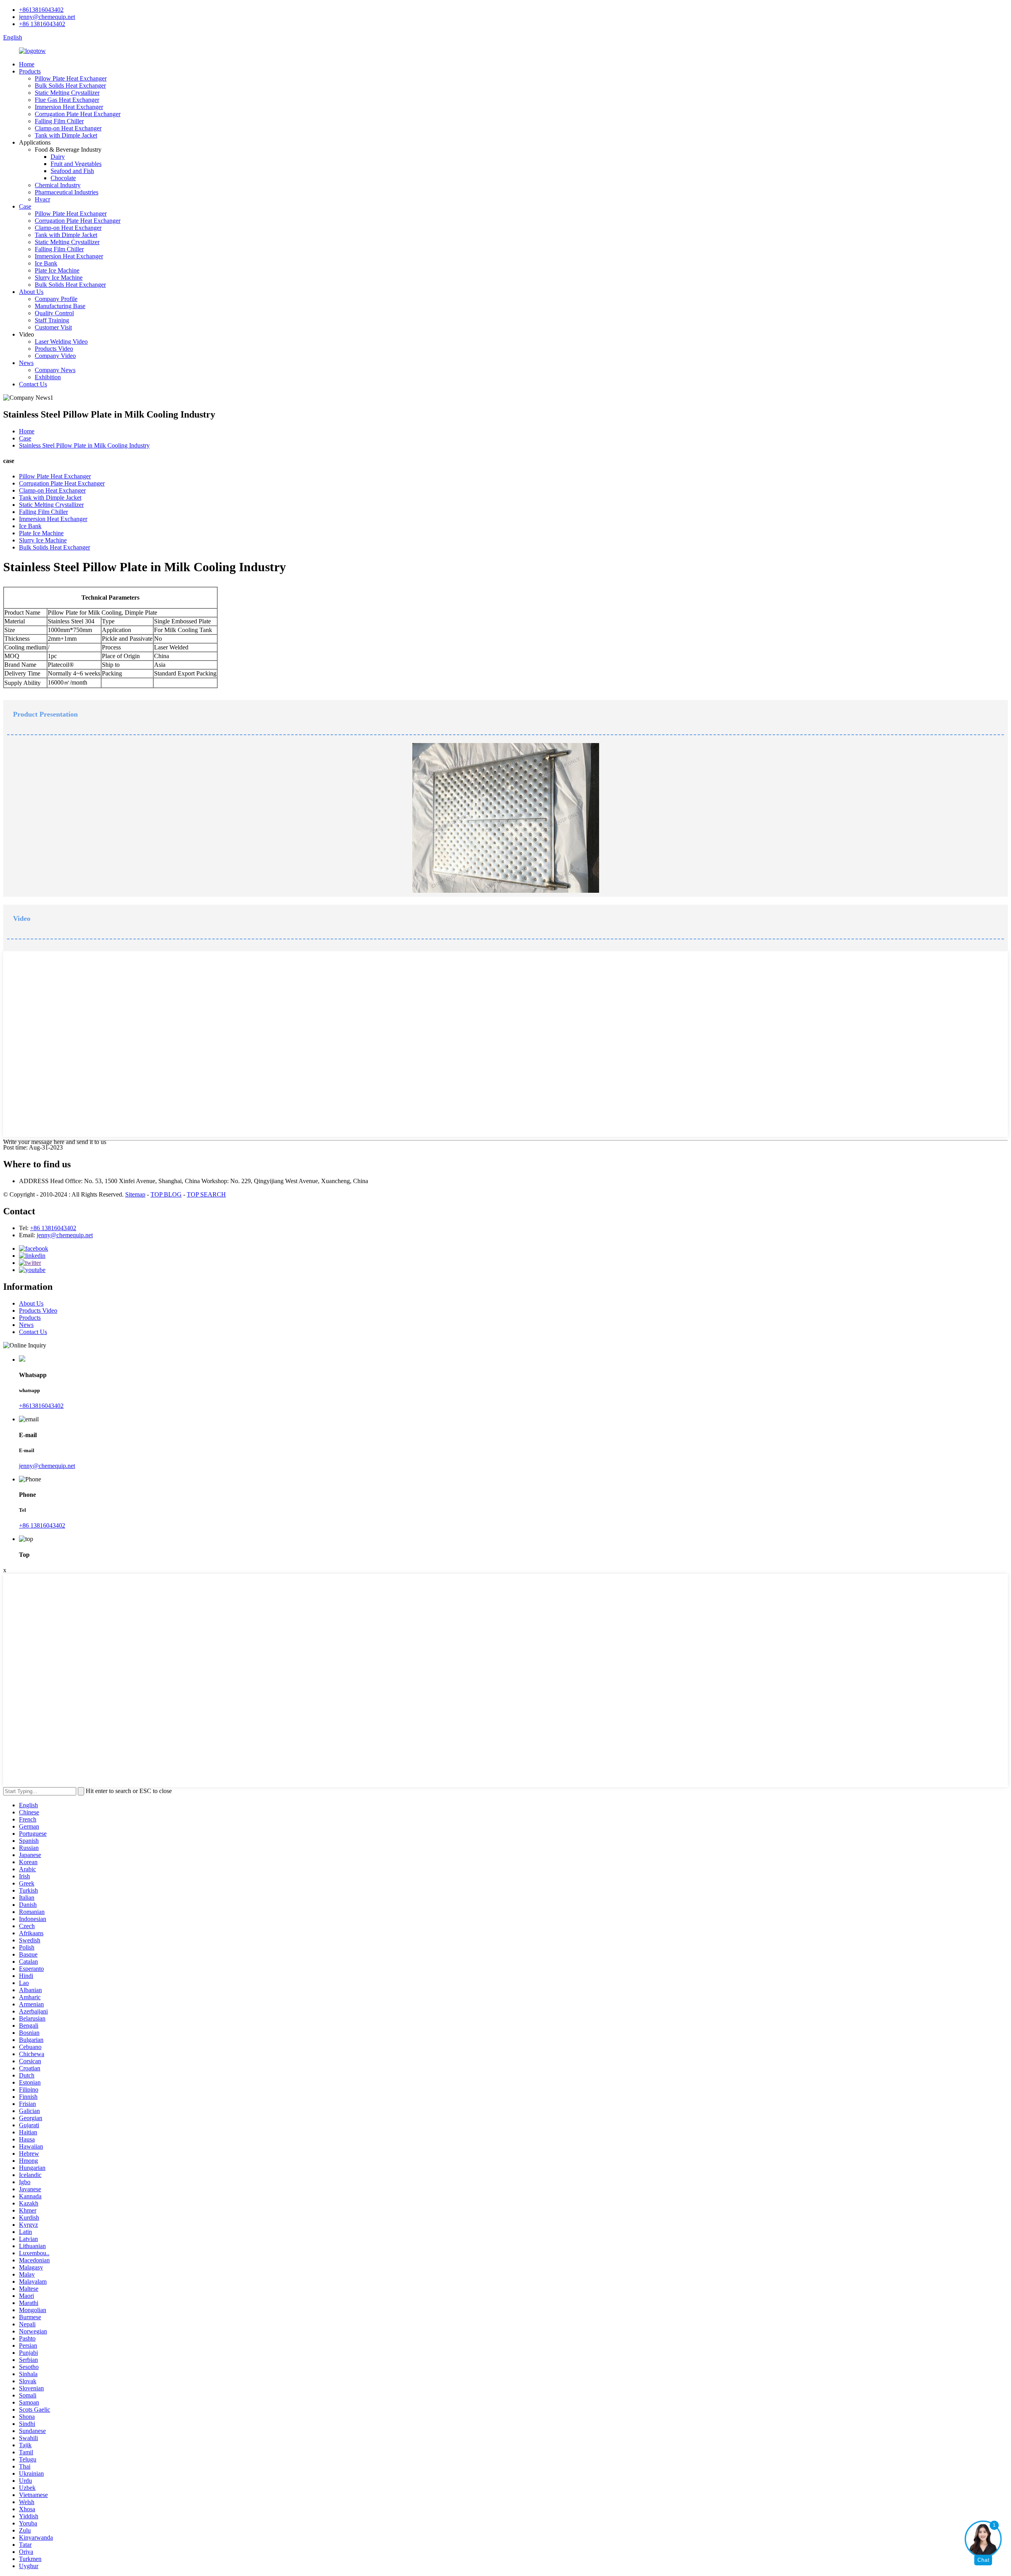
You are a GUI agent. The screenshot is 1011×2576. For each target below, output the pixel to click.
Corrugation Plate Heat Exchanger (78, 114)
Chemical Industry (58, 185)
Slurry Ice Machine (59, 278)
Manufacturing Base (60, 306)
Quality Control (54, 313)
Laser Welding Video (61, 342)
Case (25, 206)
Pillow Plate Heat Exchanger (71, 78)
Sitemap (135, 1194)
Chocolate (63, 178)
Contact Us (33, 384)
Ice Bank (46, 263)
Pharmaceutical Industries (67, 192)
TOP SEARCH (206, 1194)
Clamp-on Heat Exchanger (68, 128)
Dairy (58, 157)
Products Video (54, 349)
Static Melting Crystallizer (67, 93)
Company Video (55, 356)
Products (30, 71)
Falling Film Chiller (59, 121)
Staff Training (52, 320)
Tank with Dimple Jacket (66, 135)
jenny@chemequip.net (47, 17)
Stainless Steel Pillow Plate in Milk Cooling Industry (84, 445)
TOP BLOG (166, 1194)
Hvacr (42, 199)
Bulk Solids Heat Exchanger (70, 86)
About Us (31, 292)
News (26, 363)
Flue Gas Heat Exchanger (67, 100)
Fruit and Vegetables (76, 164)
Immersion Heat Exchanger (69, 107)
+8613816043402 (41, 10)
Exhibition (48, 377)
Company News (55, 370)
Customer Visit (53, 327)
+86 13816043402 (42, 24)
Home (27, 64)
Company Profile (56, 299)
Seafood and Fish (72, 171)
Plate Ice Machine (57, 270)
